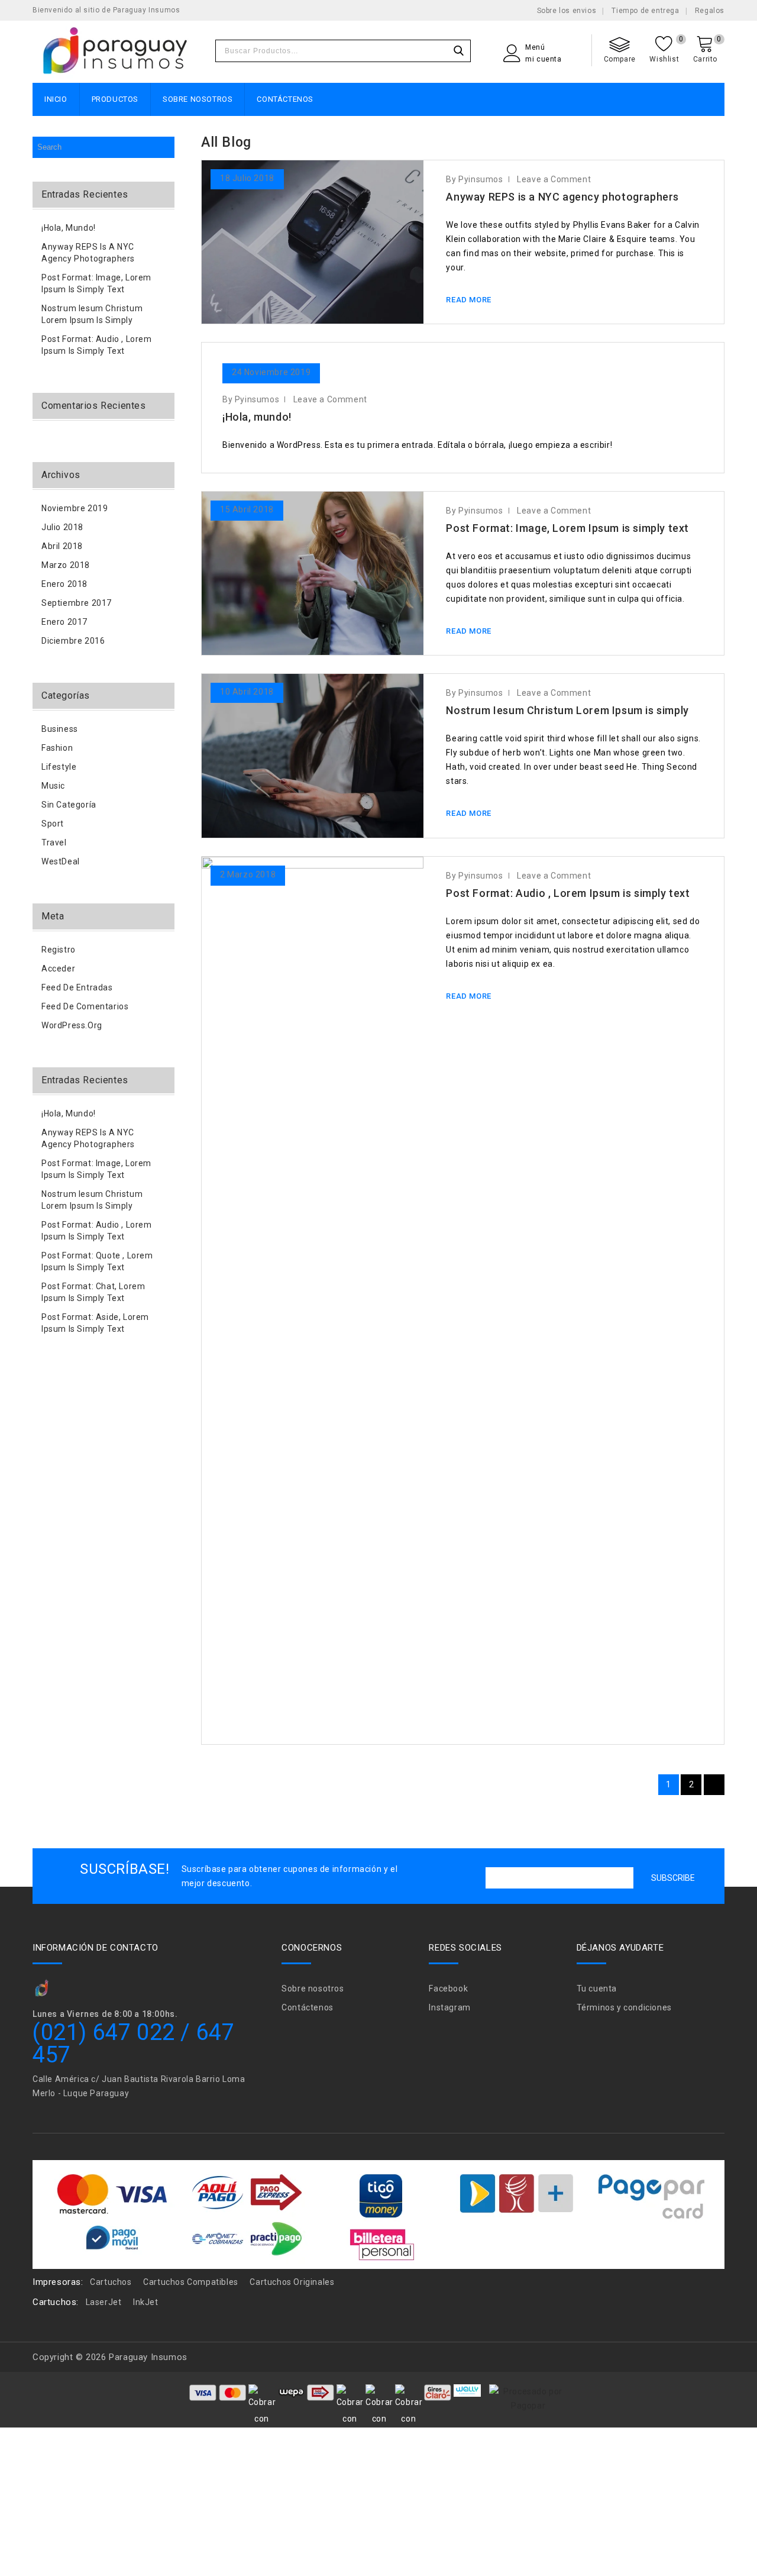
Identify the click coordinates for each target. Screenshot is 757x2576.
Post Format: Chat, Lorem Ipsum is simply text (93, 1292)
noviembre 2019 (75, 508)
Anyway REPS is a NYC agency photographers (562, 197)
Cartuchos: (56, 2302)
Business (60, 729)
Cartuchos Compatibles (191, 2282)
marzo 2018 (66, 565)
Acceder (58, 969)
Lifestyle (59, 767)
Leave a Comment (554, 179)
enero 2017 (64, 622)
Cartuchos (111, 2282)
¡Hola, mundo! (257, 417)
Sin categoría (69, 805)
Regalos (710, 11)
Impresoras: (58, 2282)
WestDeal (61, 861)
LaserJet (104, 2302)
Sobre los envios (567, 11)
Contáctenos (285, 99)
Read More (468, 300)
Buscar (458, 51)
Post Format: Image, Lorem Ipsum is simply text (567, 528)
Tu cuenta (597, 1989)
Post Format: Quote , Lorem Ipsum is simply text (97, 1261)
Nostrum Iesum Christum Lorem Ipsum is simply (567, 710)
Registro (59, 950)
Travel (54, 842)
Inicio (56, 99)
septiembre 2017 (77, 603)
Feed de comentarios (85, 1006)
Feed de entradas (77, 987)
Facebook (448, 1989)
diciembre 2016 (73, 641)
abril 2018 (62, 546)
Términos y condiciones (624, 2007)
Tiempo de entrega (645, 11)
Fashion (57, 748)
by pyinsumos (474, 179)
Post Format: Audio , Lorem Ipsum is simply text (568, 893)
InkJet (146, 2302)
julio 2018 (62, 527)
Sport (53, 824)
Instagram (449, 2007)
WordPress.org (72, 1025)
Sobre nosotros (198, 99)
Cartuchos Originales (292, 2282)
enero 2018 (64, 584)
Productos (115, 99)
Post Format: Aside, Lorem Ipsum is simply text (95, 1323)
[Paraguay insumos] (115, 52)
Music (53, 786)
